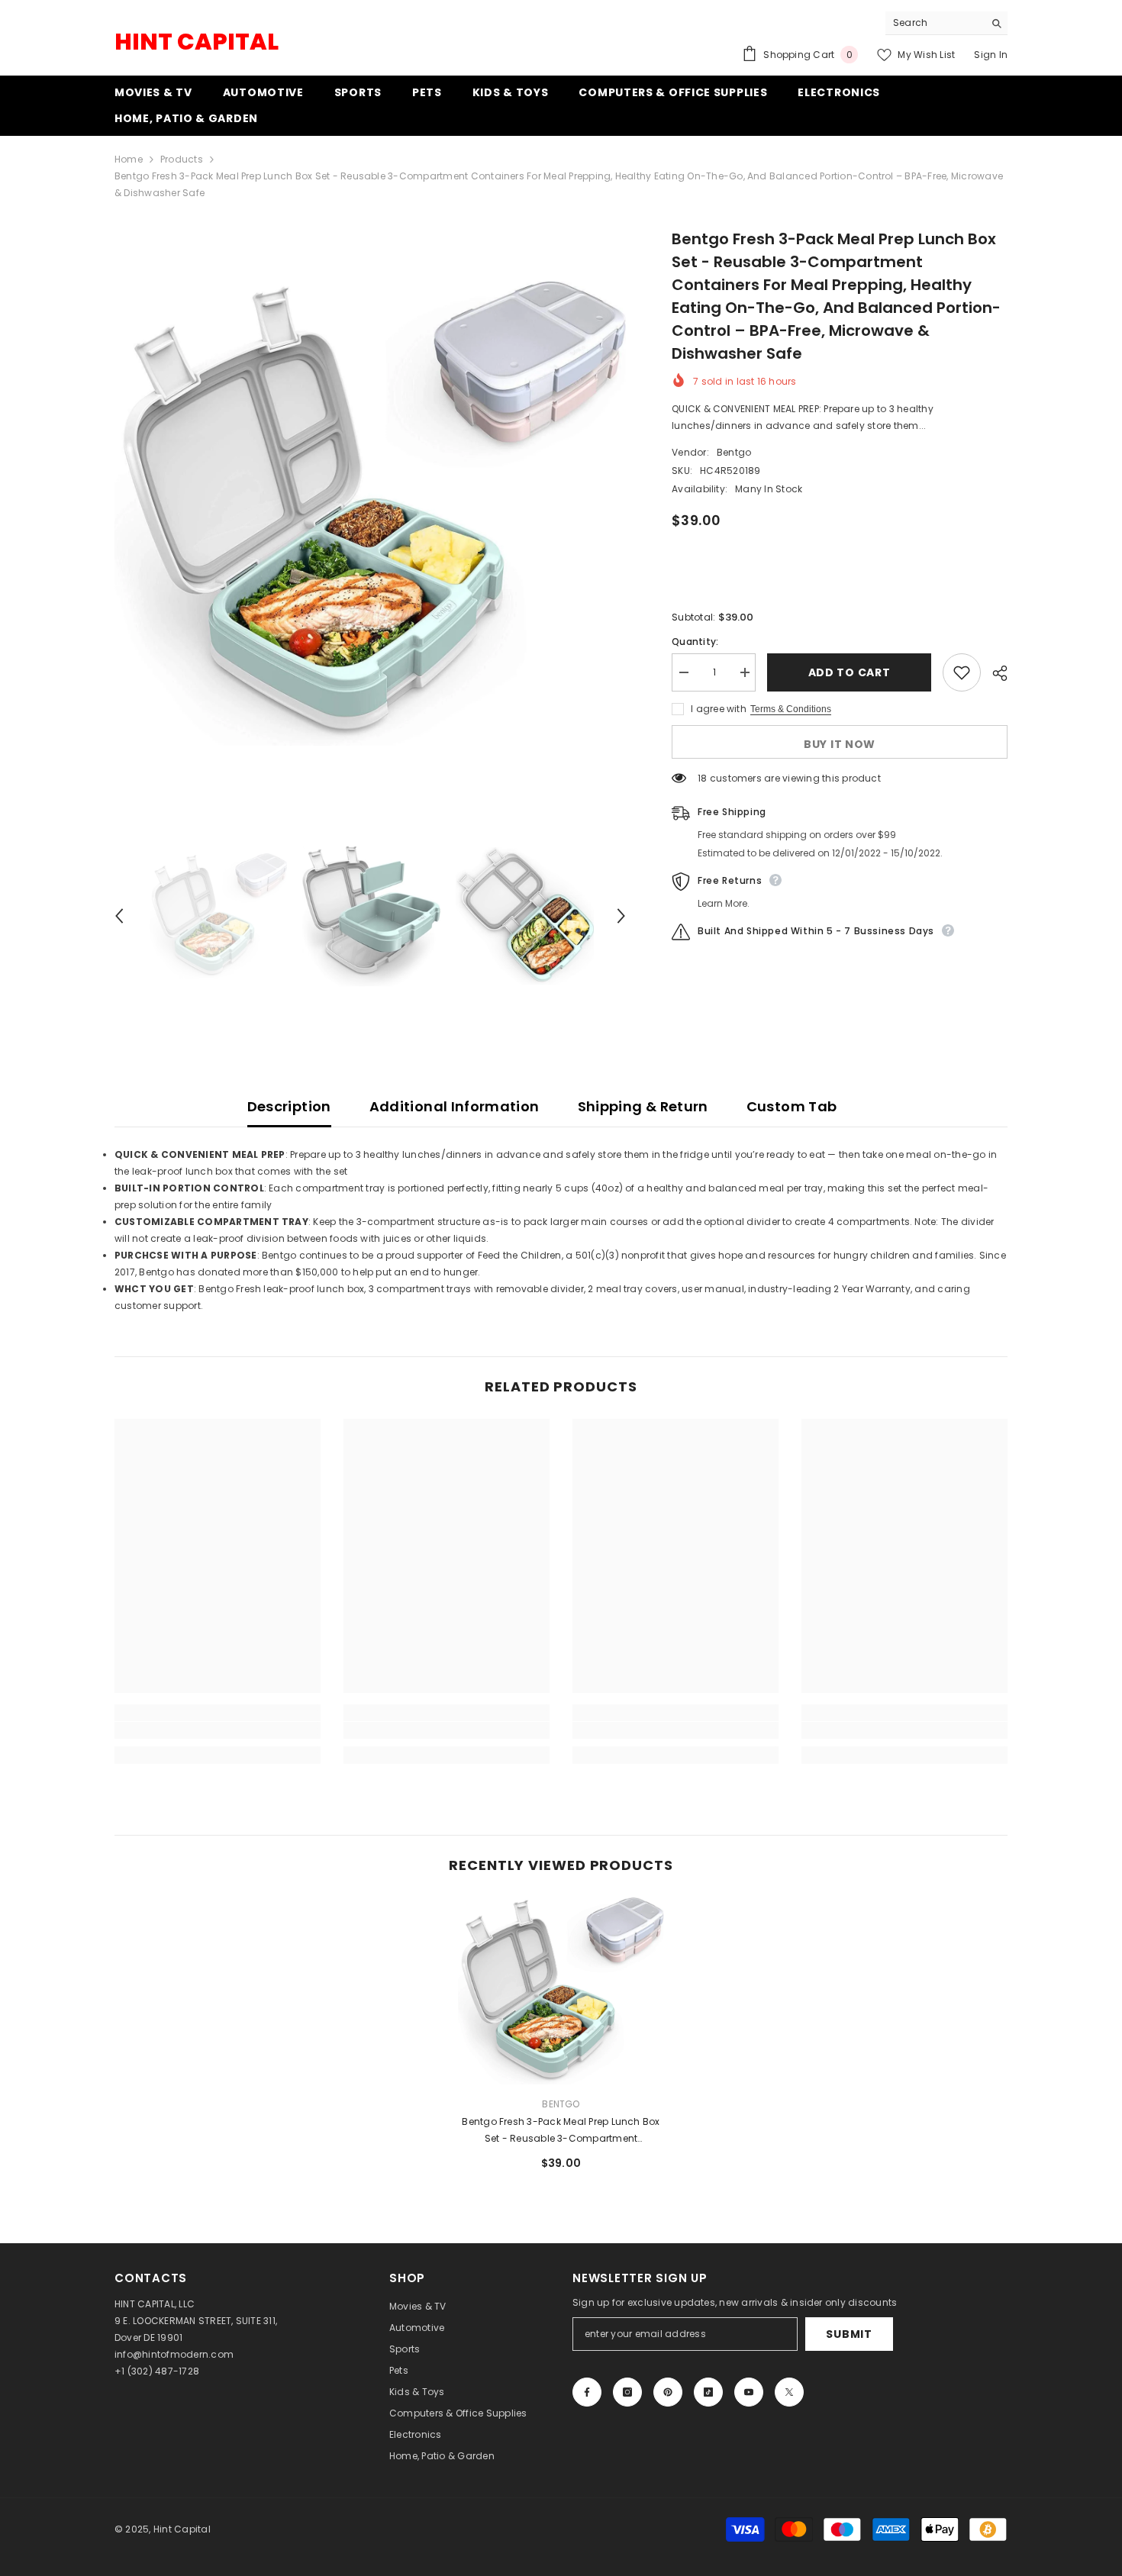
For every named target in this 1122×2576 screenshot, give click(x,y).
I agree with (719, 709)
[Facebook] (587, 2392)
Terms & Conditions (791, 709)
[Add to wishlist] (962, 672)
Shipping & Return (643, 1106)
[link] (218, 1730)
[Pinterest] (668, 2392)
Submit (849, 2334)
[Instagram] (627, 2392)
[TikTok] (708, 2392)
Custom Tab (792, 1106)
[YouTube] (749, 2392)
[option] (371, 513)
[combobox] (935, 23)
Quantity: (695, 642)
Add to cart (850, 672)
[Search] (946, 23)
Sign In (991, 55)
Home (129, 159)
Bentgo (734, 452)
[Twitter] (789, 2392)
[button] (119, 916)
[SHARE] (994, 673)
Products (182, 159)
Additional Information (455, 1106)
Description (289, 1106)
